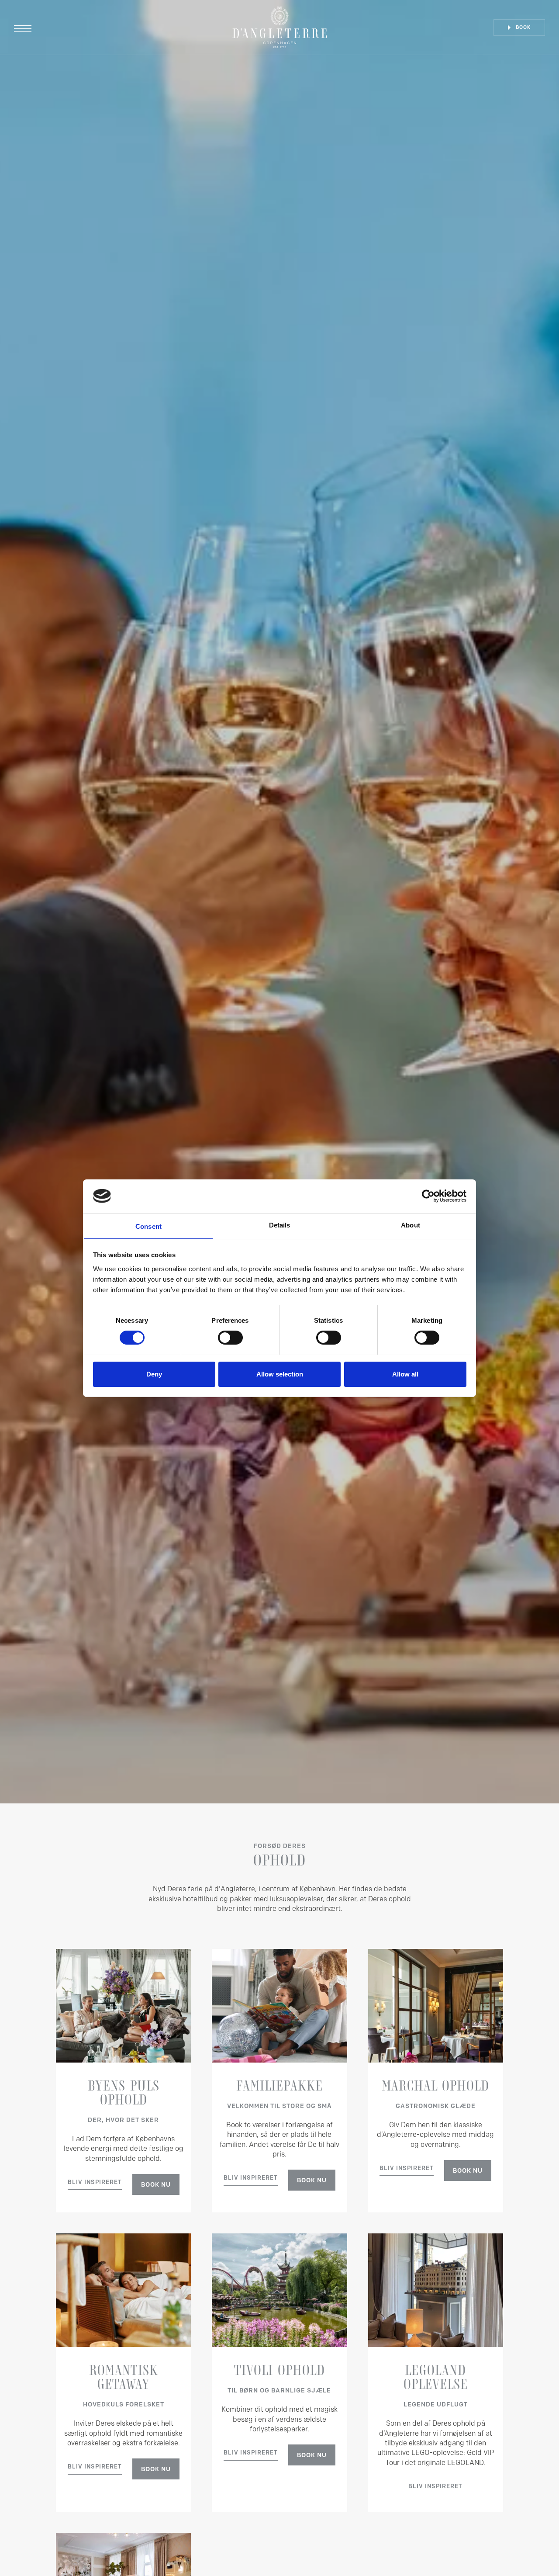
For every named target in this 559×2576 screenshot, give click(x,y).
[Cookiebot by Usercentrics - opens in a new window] (428, 1196)
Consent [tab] (148, 1226)
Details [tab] (280, 1225)
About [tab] (411, 1225)
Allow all (405, 1374)
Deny (154, 1374)
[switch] (230, 1338)
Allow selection (280, 1374)
